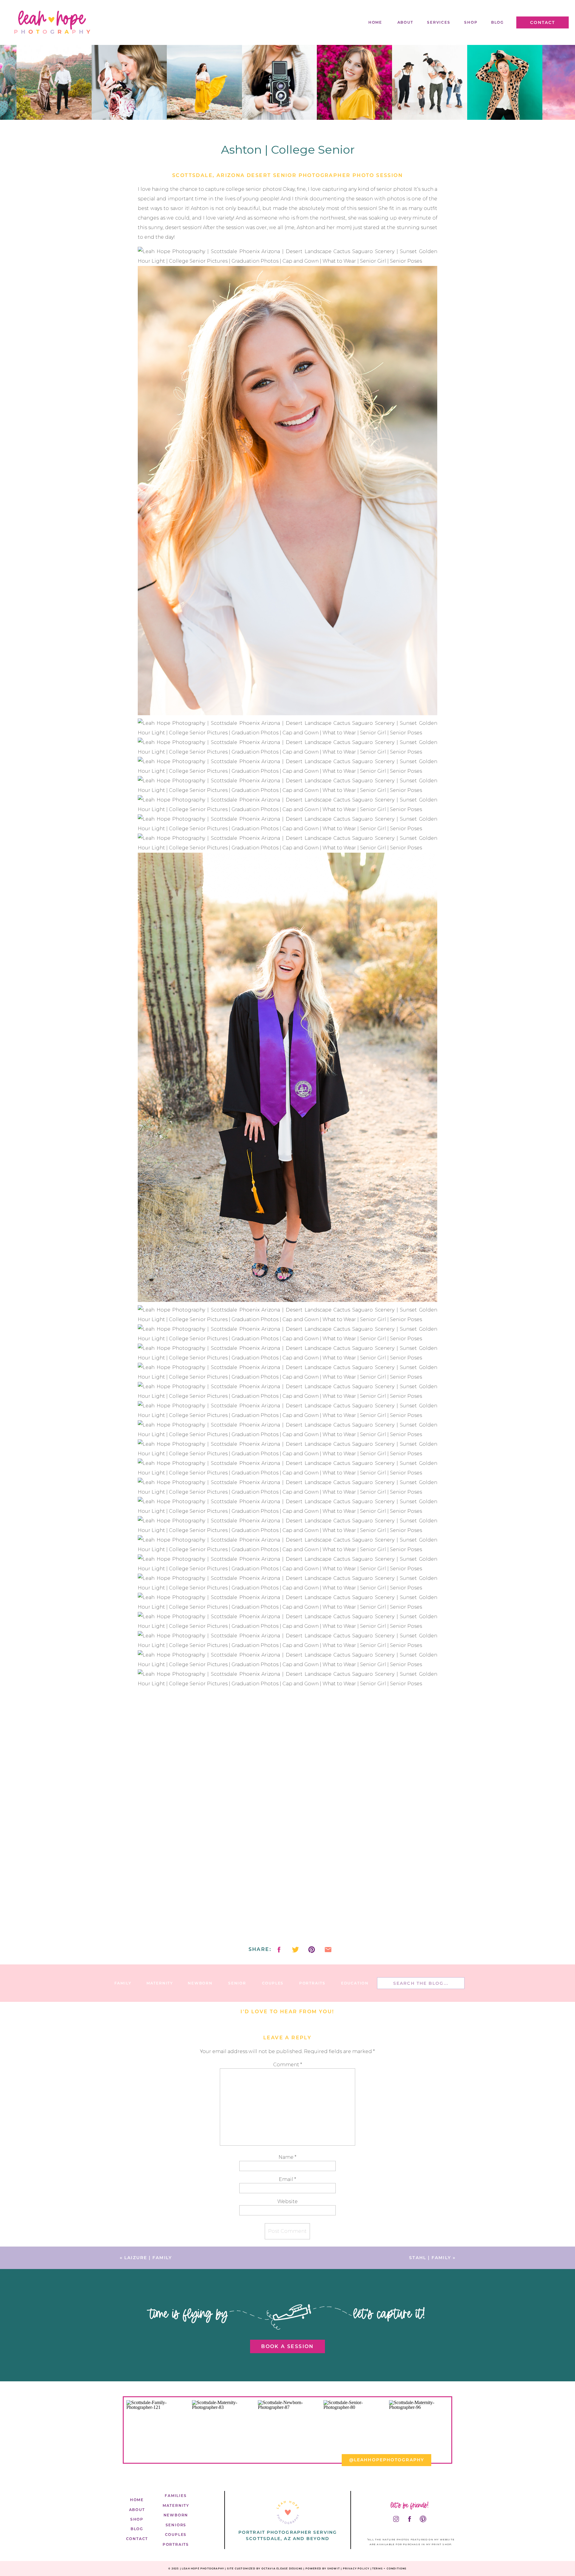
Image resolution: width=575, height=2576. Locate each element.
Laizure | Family (148, 2258)
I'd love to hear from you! (287, 2012)
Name (287, 2157)
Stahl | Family (430, 2258)
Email (287, 2179)
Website (287, 2201)
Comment (287, 2065)
